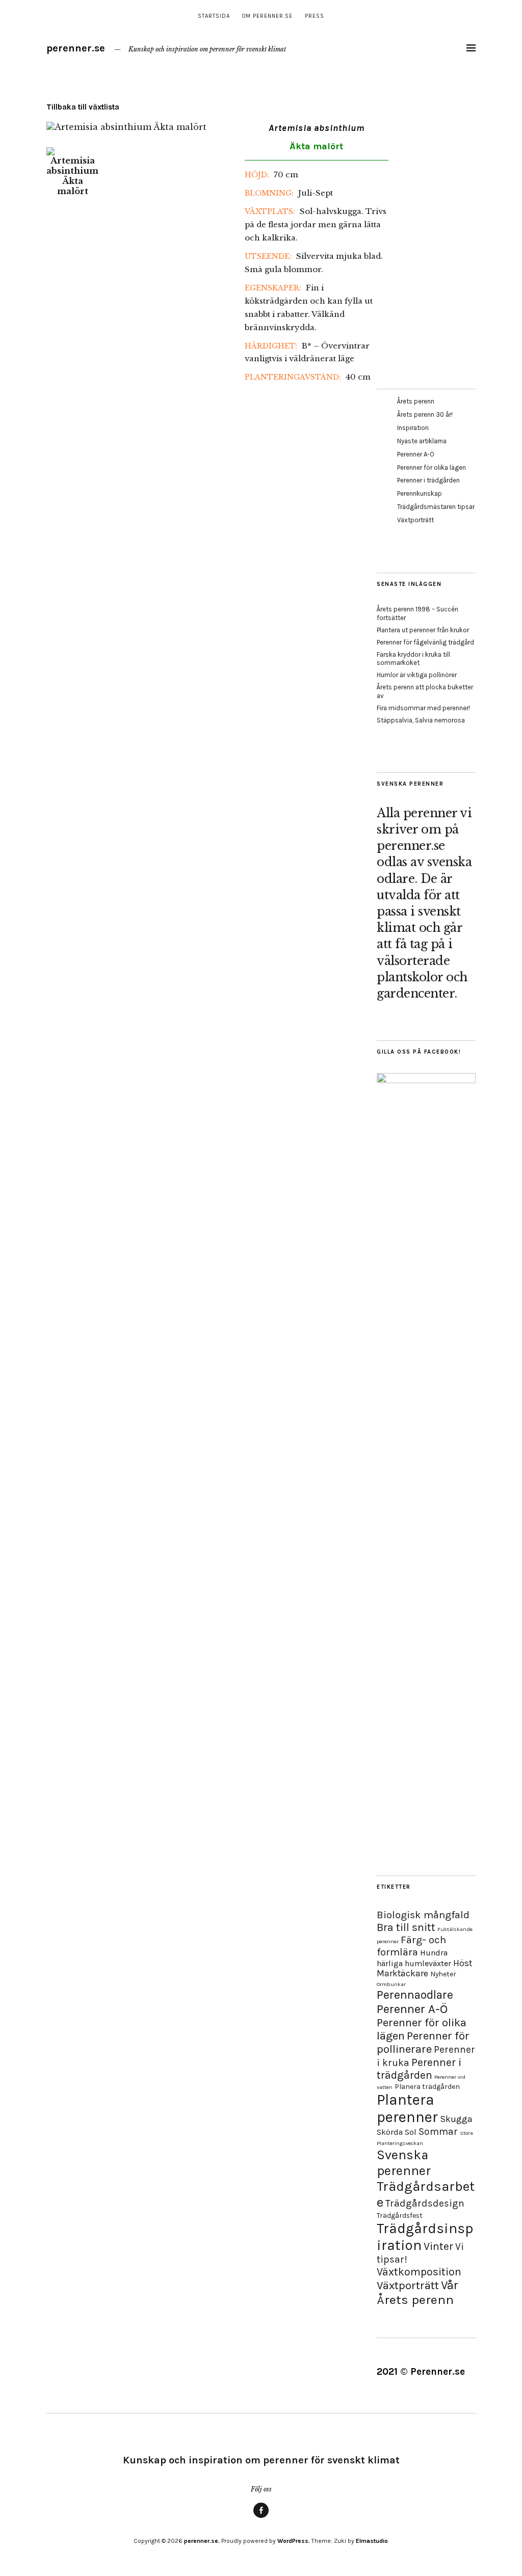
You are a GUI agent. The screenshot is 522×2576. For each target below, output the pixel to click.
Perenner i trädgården (428, 480)
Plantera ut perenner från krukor (423, 630)
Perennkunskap (420, 493)
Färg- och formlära (411, 1946)
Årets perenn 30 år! (425, 414)
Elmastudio (372, 2541)
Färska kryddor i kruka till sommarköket (413, 659)
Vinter (438, 2246)
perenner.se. (202, 2541)
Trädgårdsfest (400, 2216)
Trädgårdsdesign (425, 2203)
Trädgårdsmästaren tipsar (436, 507)
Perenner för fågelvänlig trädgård (425, 642)
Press (315, 16)
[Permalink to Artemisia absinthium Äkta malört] (126, 127)
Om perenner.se (267, 16)
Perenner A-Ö (416, 454)
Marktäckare (402, 1973)
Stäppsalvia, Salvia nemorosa (421, 720)
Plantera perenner (407, 2108)
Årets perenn (416, 401)
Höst (463, 1963)
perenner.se (76, 48)
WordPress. (294, 2541)
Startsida (214, 16)
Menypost (261, 2517)
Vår (450, 2285)
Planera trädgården (427, 2087)
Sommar (438, 2131)
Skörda (390, 2132)
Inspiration (413, 428)
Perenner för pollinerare (423, 2043)
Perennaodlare (415, 1995)
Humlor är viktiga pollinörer (417, 675)
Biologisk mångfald (423, 1915)
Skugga (456, 2119)
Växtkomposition (419, 2272)
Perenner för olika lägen (432, 467)
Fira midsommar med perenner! (423, 708)
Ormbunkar (391, 1984)
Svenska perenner (404, 2163)
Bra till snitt (406, 1927)
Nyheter (443, 1974)
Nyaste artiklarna (422, 441)
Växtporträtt (415, 520)
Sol (411, 2132)
